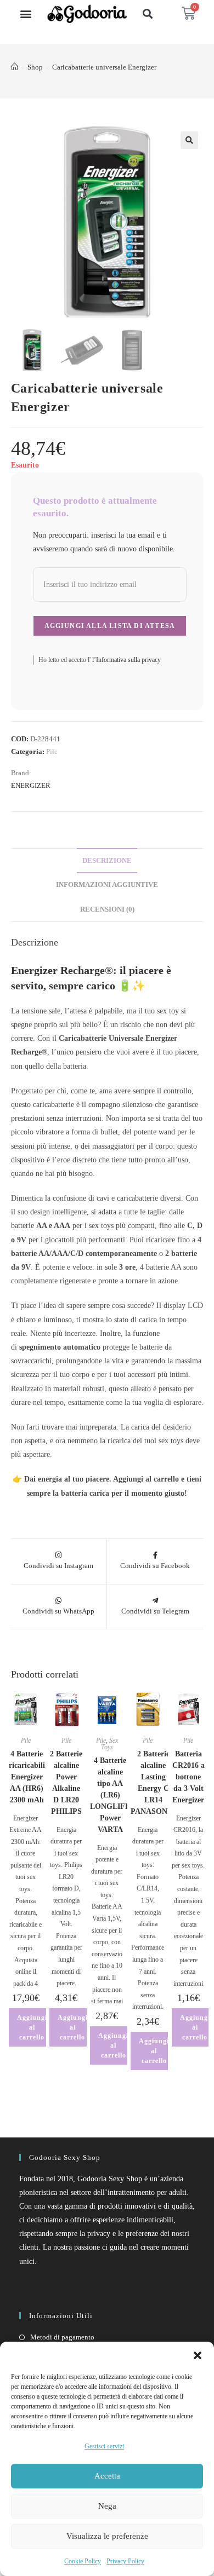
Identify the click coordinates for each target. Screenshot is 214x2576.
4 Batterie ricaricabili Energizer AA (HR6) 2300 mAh (27, 1777)
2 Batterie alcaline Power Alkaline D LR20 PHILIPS (66, 1783)
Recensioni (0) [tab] (107, 909)
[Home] (15, 67)
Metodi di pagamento (62, 2337)
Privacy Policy (125, 2561)
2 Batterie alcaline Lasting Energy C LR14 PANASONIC (153, 1783)
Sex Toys (109, 1744)
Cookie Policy (83, 2561)
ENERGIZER (31, 785)
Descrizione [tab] (107, 861)
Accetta (107, 2476)
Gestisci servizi (104, 2446)
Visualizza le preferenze (107, 2536)
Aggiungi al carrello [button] (32, 2027)
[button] (198, 2355)
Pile (52, 751)
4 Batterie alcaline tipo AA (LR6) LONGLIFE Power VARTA (110, 1795)
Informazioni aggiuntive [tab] (107, 885)
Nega (107, 2506)
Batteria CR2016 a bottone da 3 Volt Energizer (188, 1777)
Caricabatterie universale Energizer (104, 67)
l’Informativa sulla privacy (126, 660)
